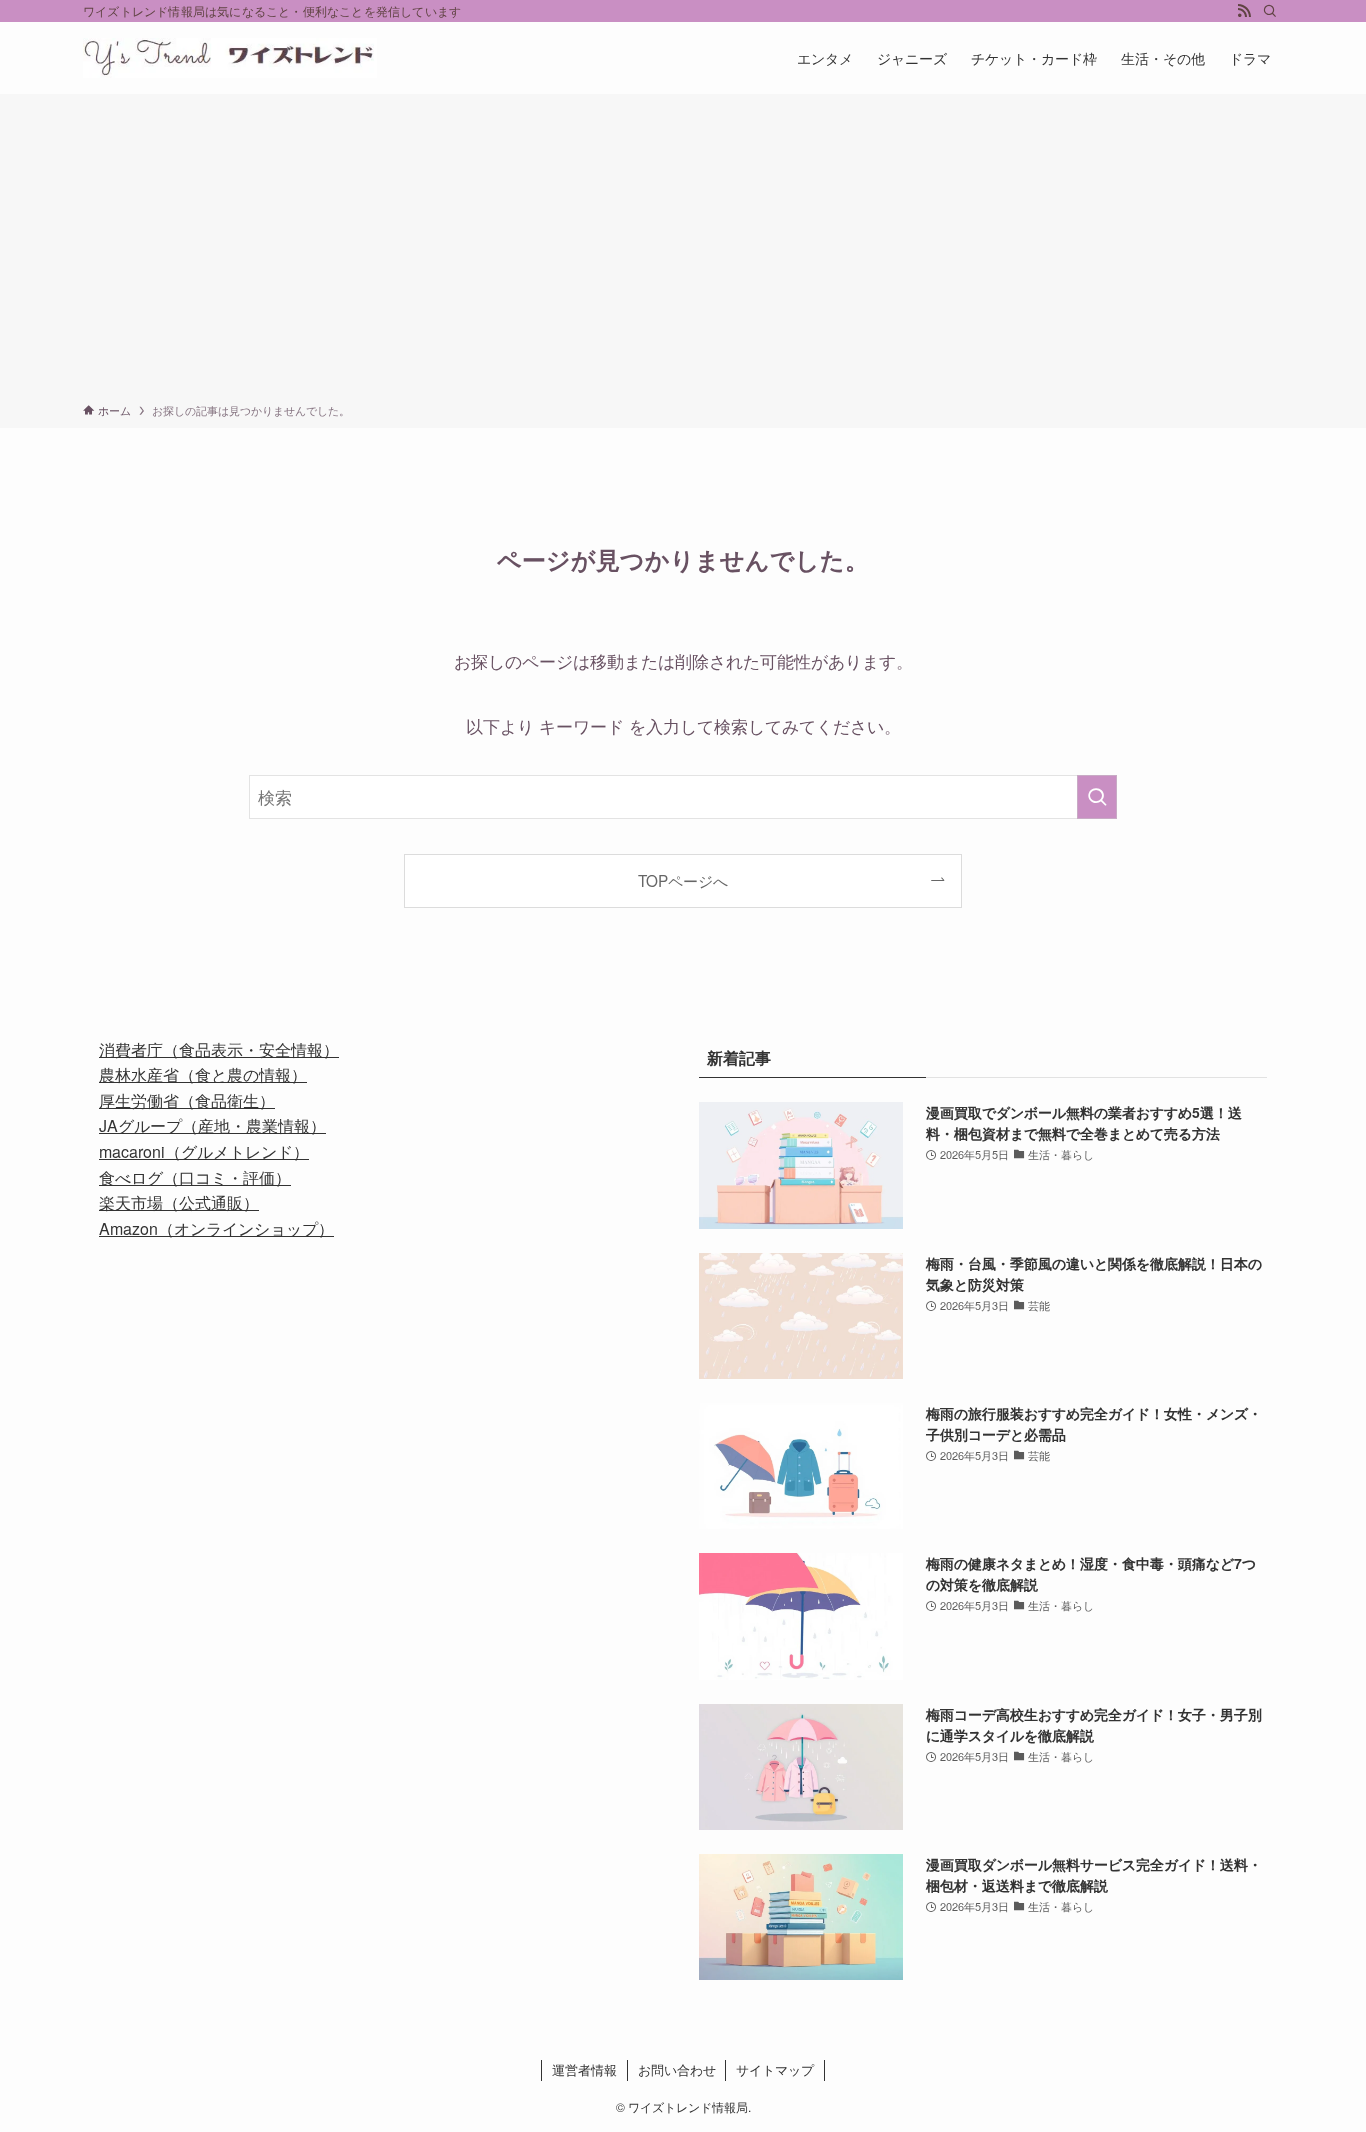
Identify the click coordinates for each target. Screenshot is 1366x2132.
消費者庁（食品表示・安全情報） (219, 1049)
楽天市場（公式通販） (179, 1202)
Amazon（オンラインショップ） (216, 1228)
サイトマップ (775, 2069)
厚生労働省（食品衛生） (187, 1100)
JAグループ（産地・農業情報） (212, 1125)
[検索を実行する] (1097, 797)
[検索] (1270, 11)
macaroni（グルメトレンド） (204, 1151)
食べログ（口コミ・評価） (195, 1177)
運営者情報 (584, 2069)
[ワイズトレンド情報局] (230, 58)
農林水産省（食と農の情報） (203, 1074)
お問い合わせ (677, 2069)
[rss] (1244, 11)
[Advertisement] (683, 252)
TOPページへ (683, 880)
